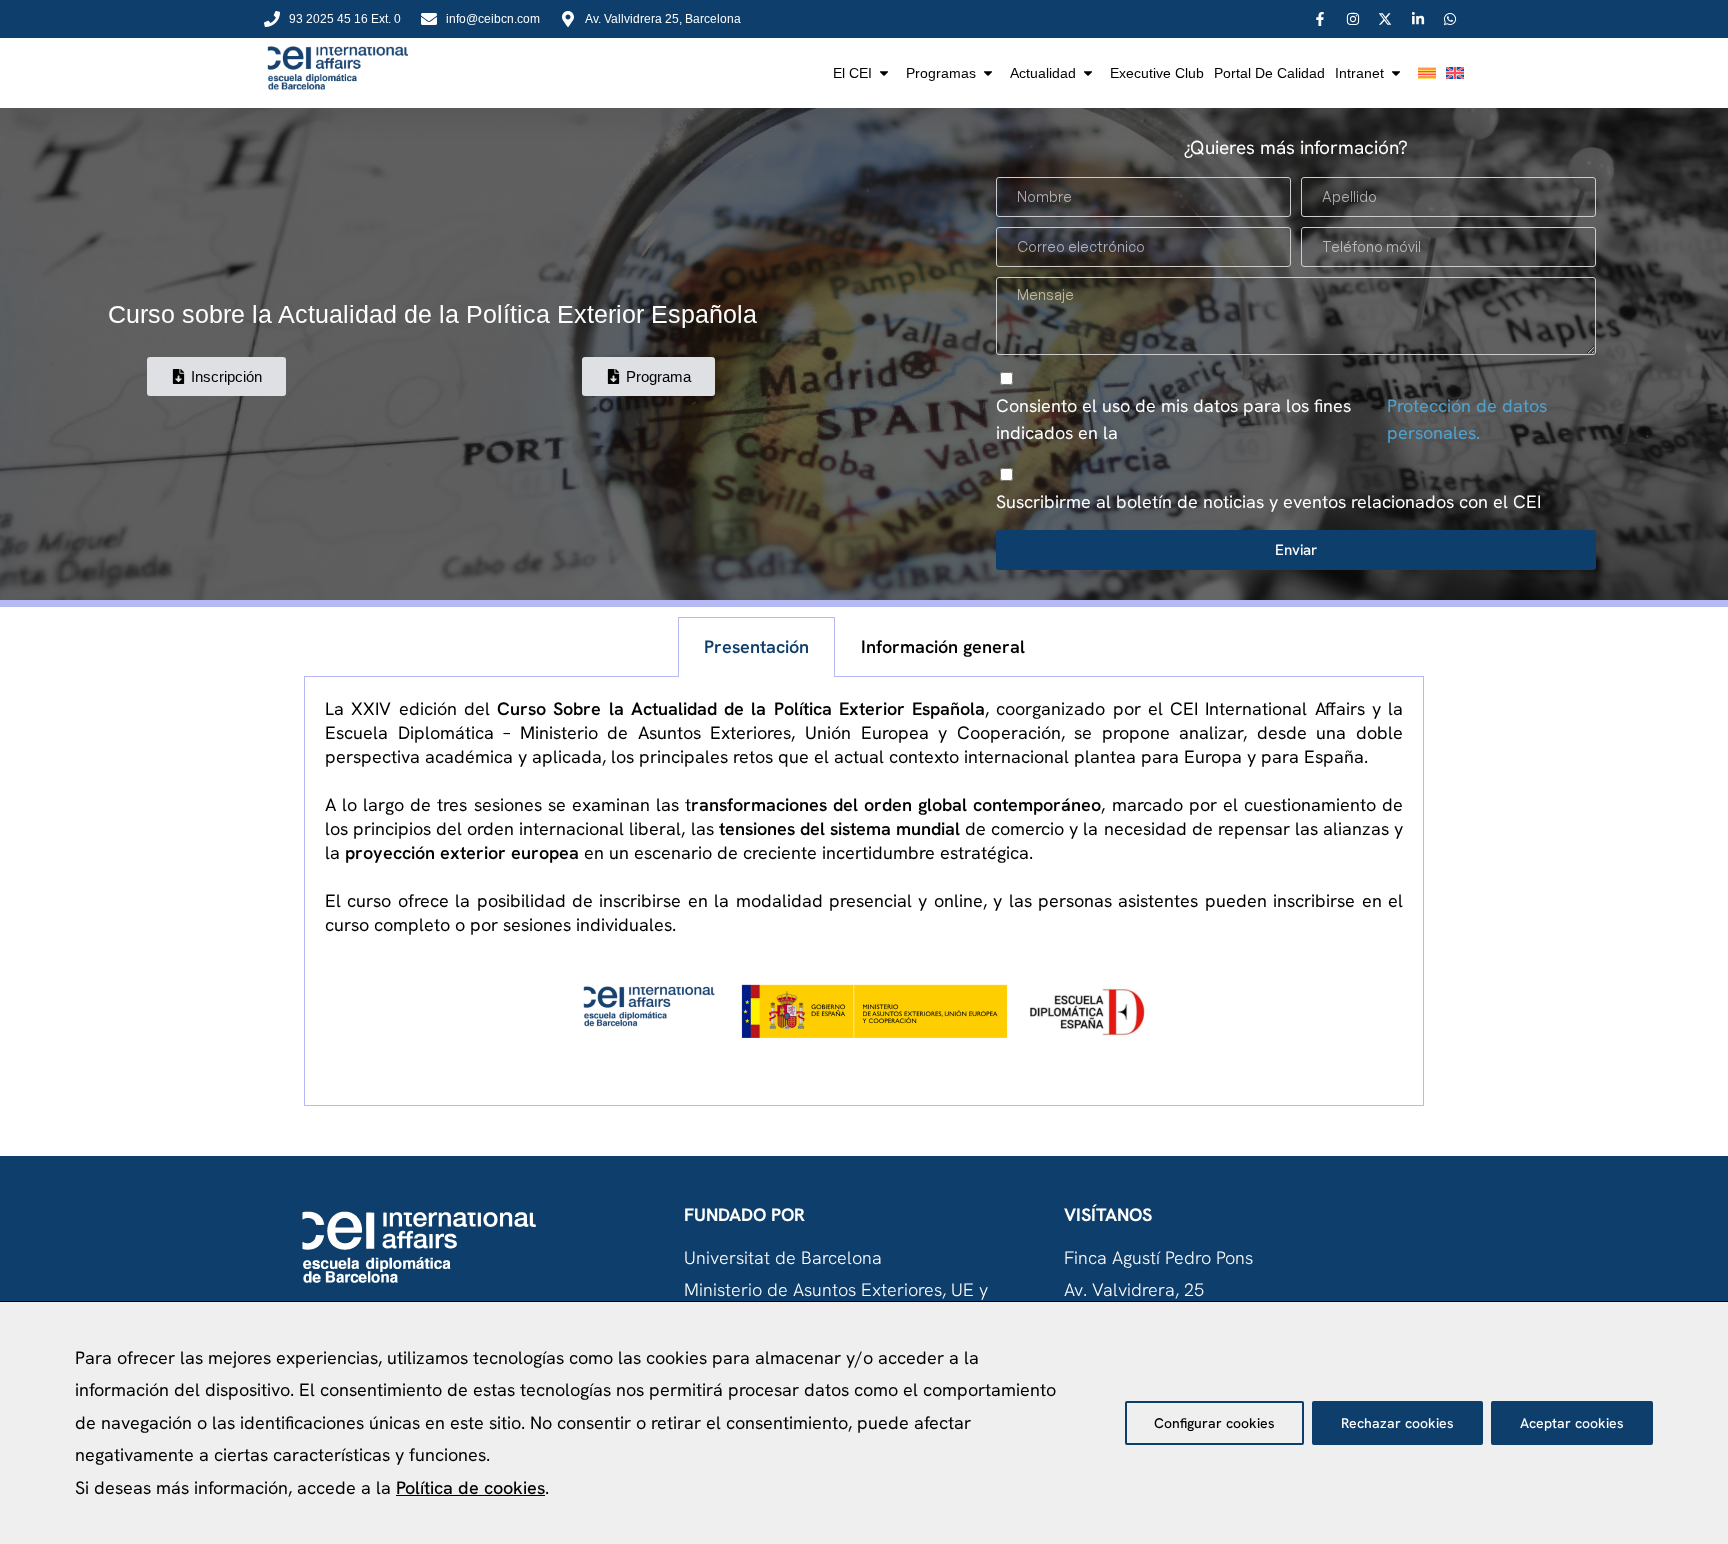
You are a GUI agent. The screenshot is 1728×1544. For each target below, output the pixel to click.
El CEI (852, 73)
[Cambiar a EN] (1455, 73)
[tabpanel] (864, 891)
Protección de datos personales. (1467, 419)
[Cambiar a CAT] (1427, 73)
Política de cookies (470, 1487)
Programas (941, 73)
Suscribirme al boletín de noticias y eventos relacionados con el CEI (1268, 501)
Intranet (1359, 73)
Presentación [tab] (756, 646)
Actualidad (1043, 73)
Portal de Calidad (1269, 73)
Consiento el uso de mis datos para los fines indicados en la (1271, 419)
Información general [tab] (943, 646)
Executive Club (1157, 73)
